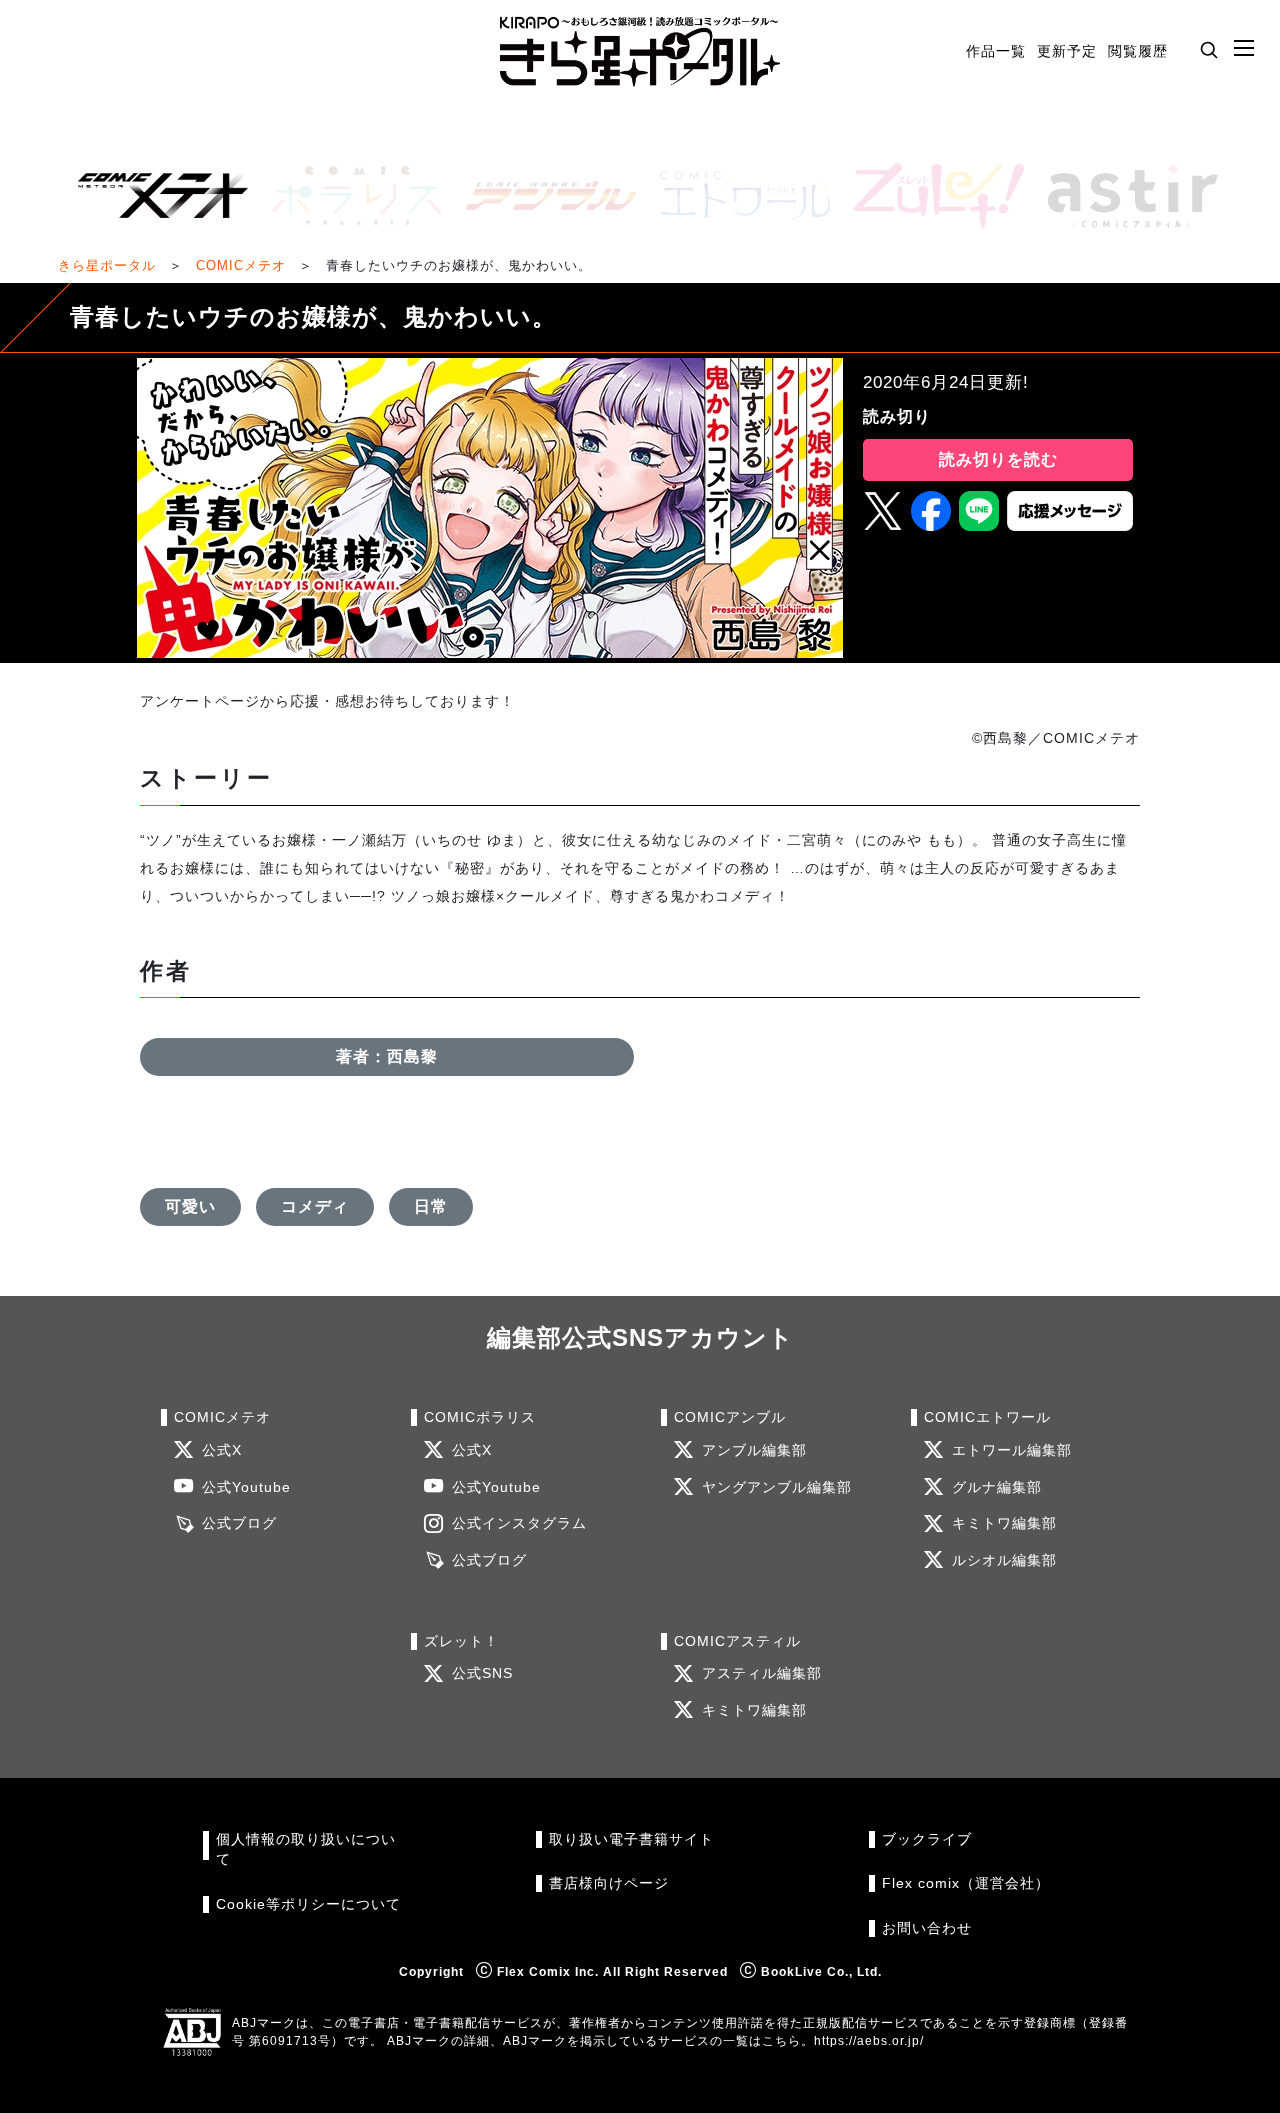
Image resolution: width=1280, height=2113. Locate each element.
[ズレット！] (931, 195)
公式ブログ (239, 1523)
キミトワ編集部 (1004, 1523)
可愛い (190, 1206)
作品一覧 (996, 51)
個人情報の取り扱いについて (306, 1849)
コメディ (315, 1206)
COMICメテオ (241, 265)
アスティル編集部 (762, 1673)
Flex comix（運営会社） (966, 1883)
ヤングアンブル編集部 (777, 1487)
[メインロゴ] (640, 51)
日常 (431, 1206)
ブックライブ (927, 1839)
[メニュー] (1244, 49)
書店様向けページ (609, 1883)
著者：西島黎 (387, 1056)
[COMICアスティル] (1125, 195)
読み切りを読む (998, 459)
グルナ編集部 (997, 1487)
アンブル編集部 (754, 1450)
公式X (222, 1450)
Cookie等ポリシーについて (308, 1904)
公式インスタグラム (519, 1523)
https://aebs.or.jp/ (869, 2041)
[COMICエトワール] (737, 195)
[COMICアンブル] (543, 195)
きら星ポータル (107, 265)
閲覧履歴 (1138, 51)
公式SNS (482, 1673)
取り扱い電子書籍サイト (631, 1839)
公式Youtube (246, 1487)
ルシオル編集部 (1004, 1560)
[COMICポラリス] (349, 195)
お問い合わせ (927, 1928)
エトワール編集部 (1012, 1450)
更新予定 (1067, 51)
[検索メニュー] (1209, 49)
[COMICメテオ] (155, 195)
